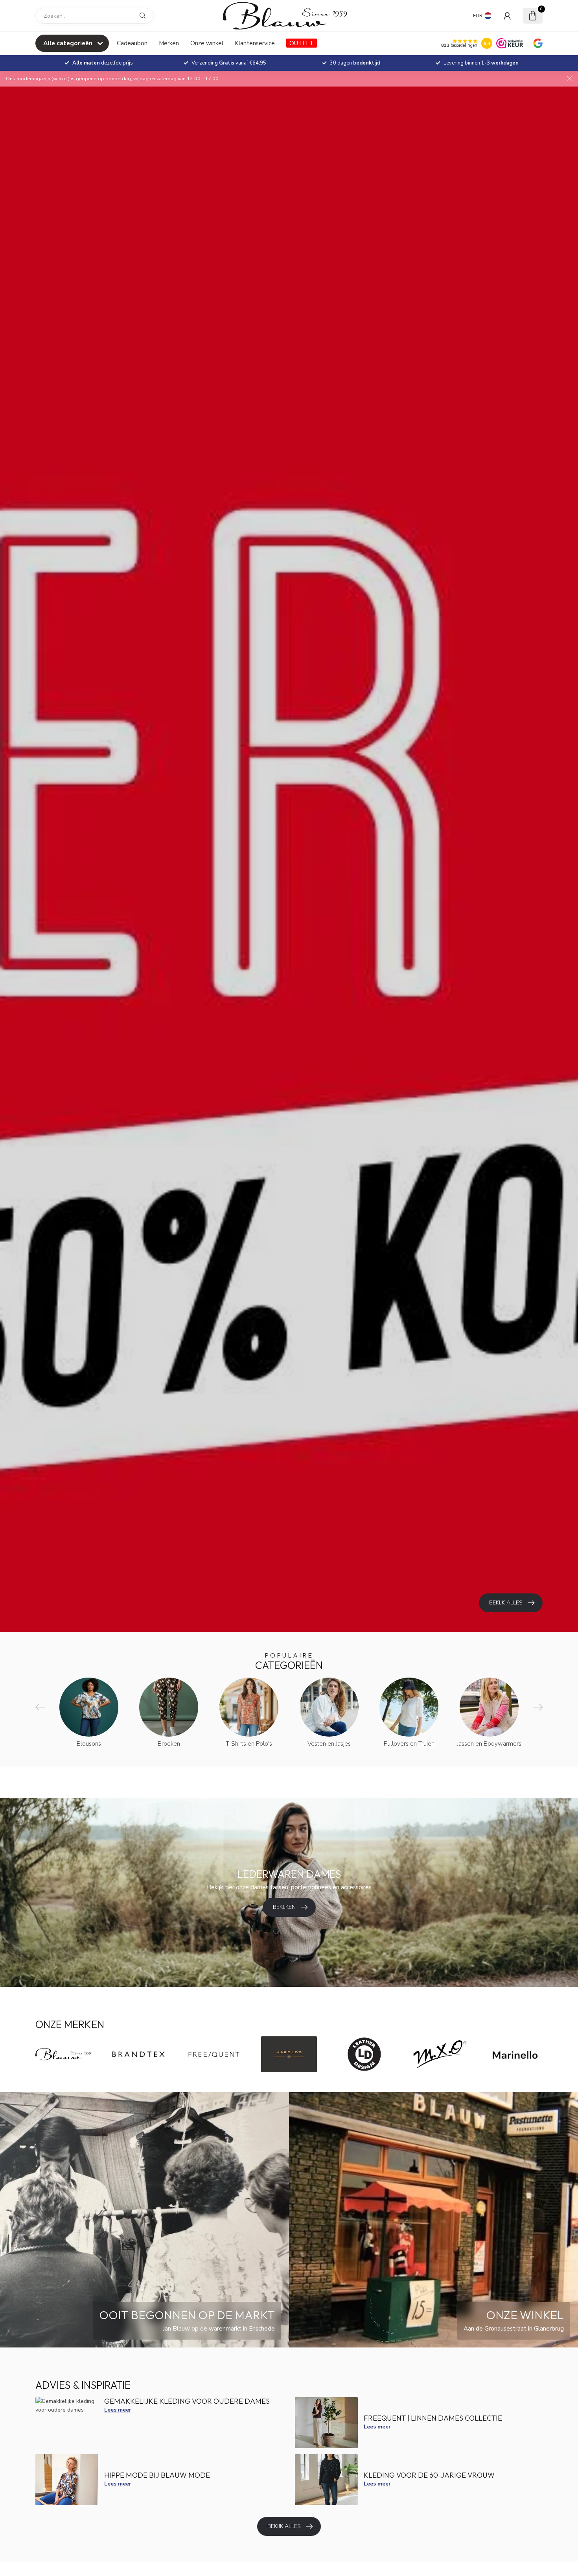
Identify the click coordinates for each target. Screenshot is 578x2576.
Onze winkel (207, 43)
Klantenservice (255, 43)
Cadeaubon (132, 43)
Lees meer (118, 2410)
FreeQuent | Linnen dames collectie (433, 2418)
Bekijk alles (284, 2526)
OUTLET (302, 43)
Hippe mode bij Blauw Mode (157, 2475)
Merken (169, 43)
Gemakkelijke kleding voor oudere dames (187, 2401)
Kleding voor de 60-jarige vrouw (429, 2475)
